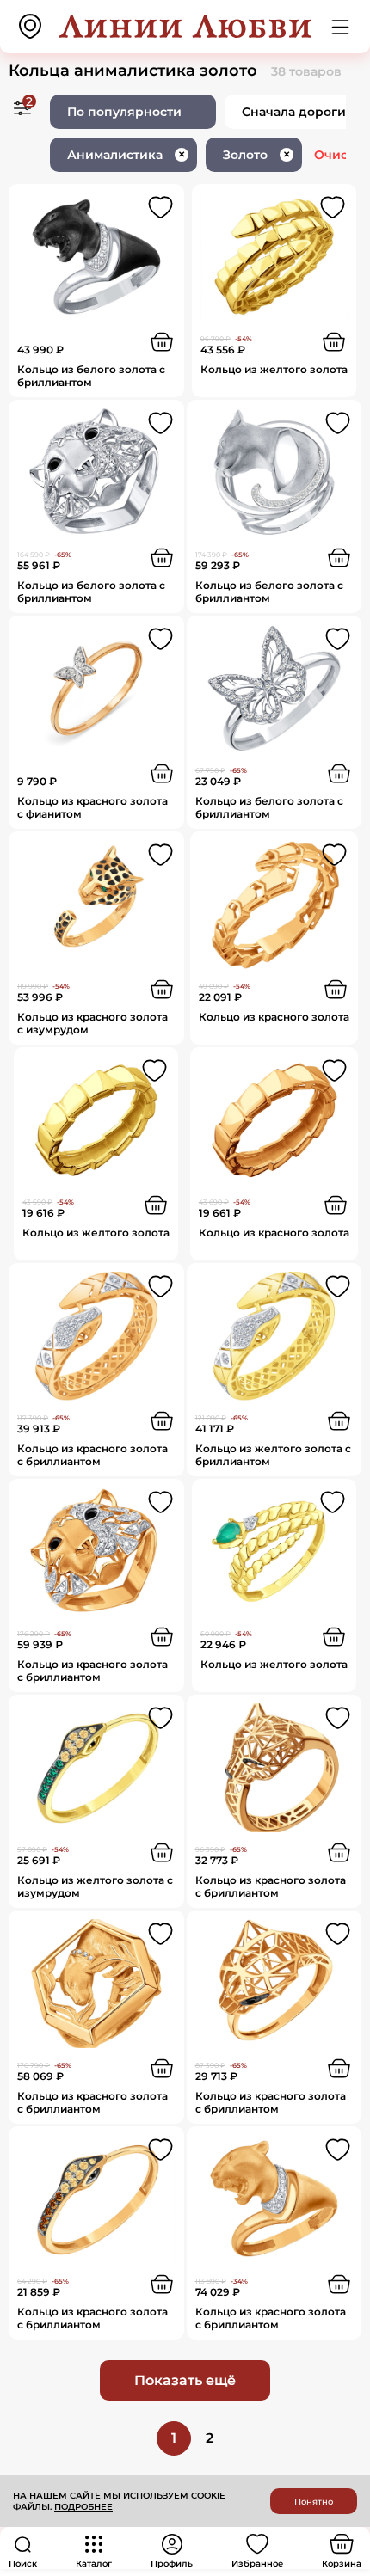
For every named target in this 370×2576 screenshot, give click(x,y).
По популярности (124, 112)
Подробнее (83, 2507)
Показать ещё (185, 2380)
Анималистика (126, 155)
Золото (256, 155)
